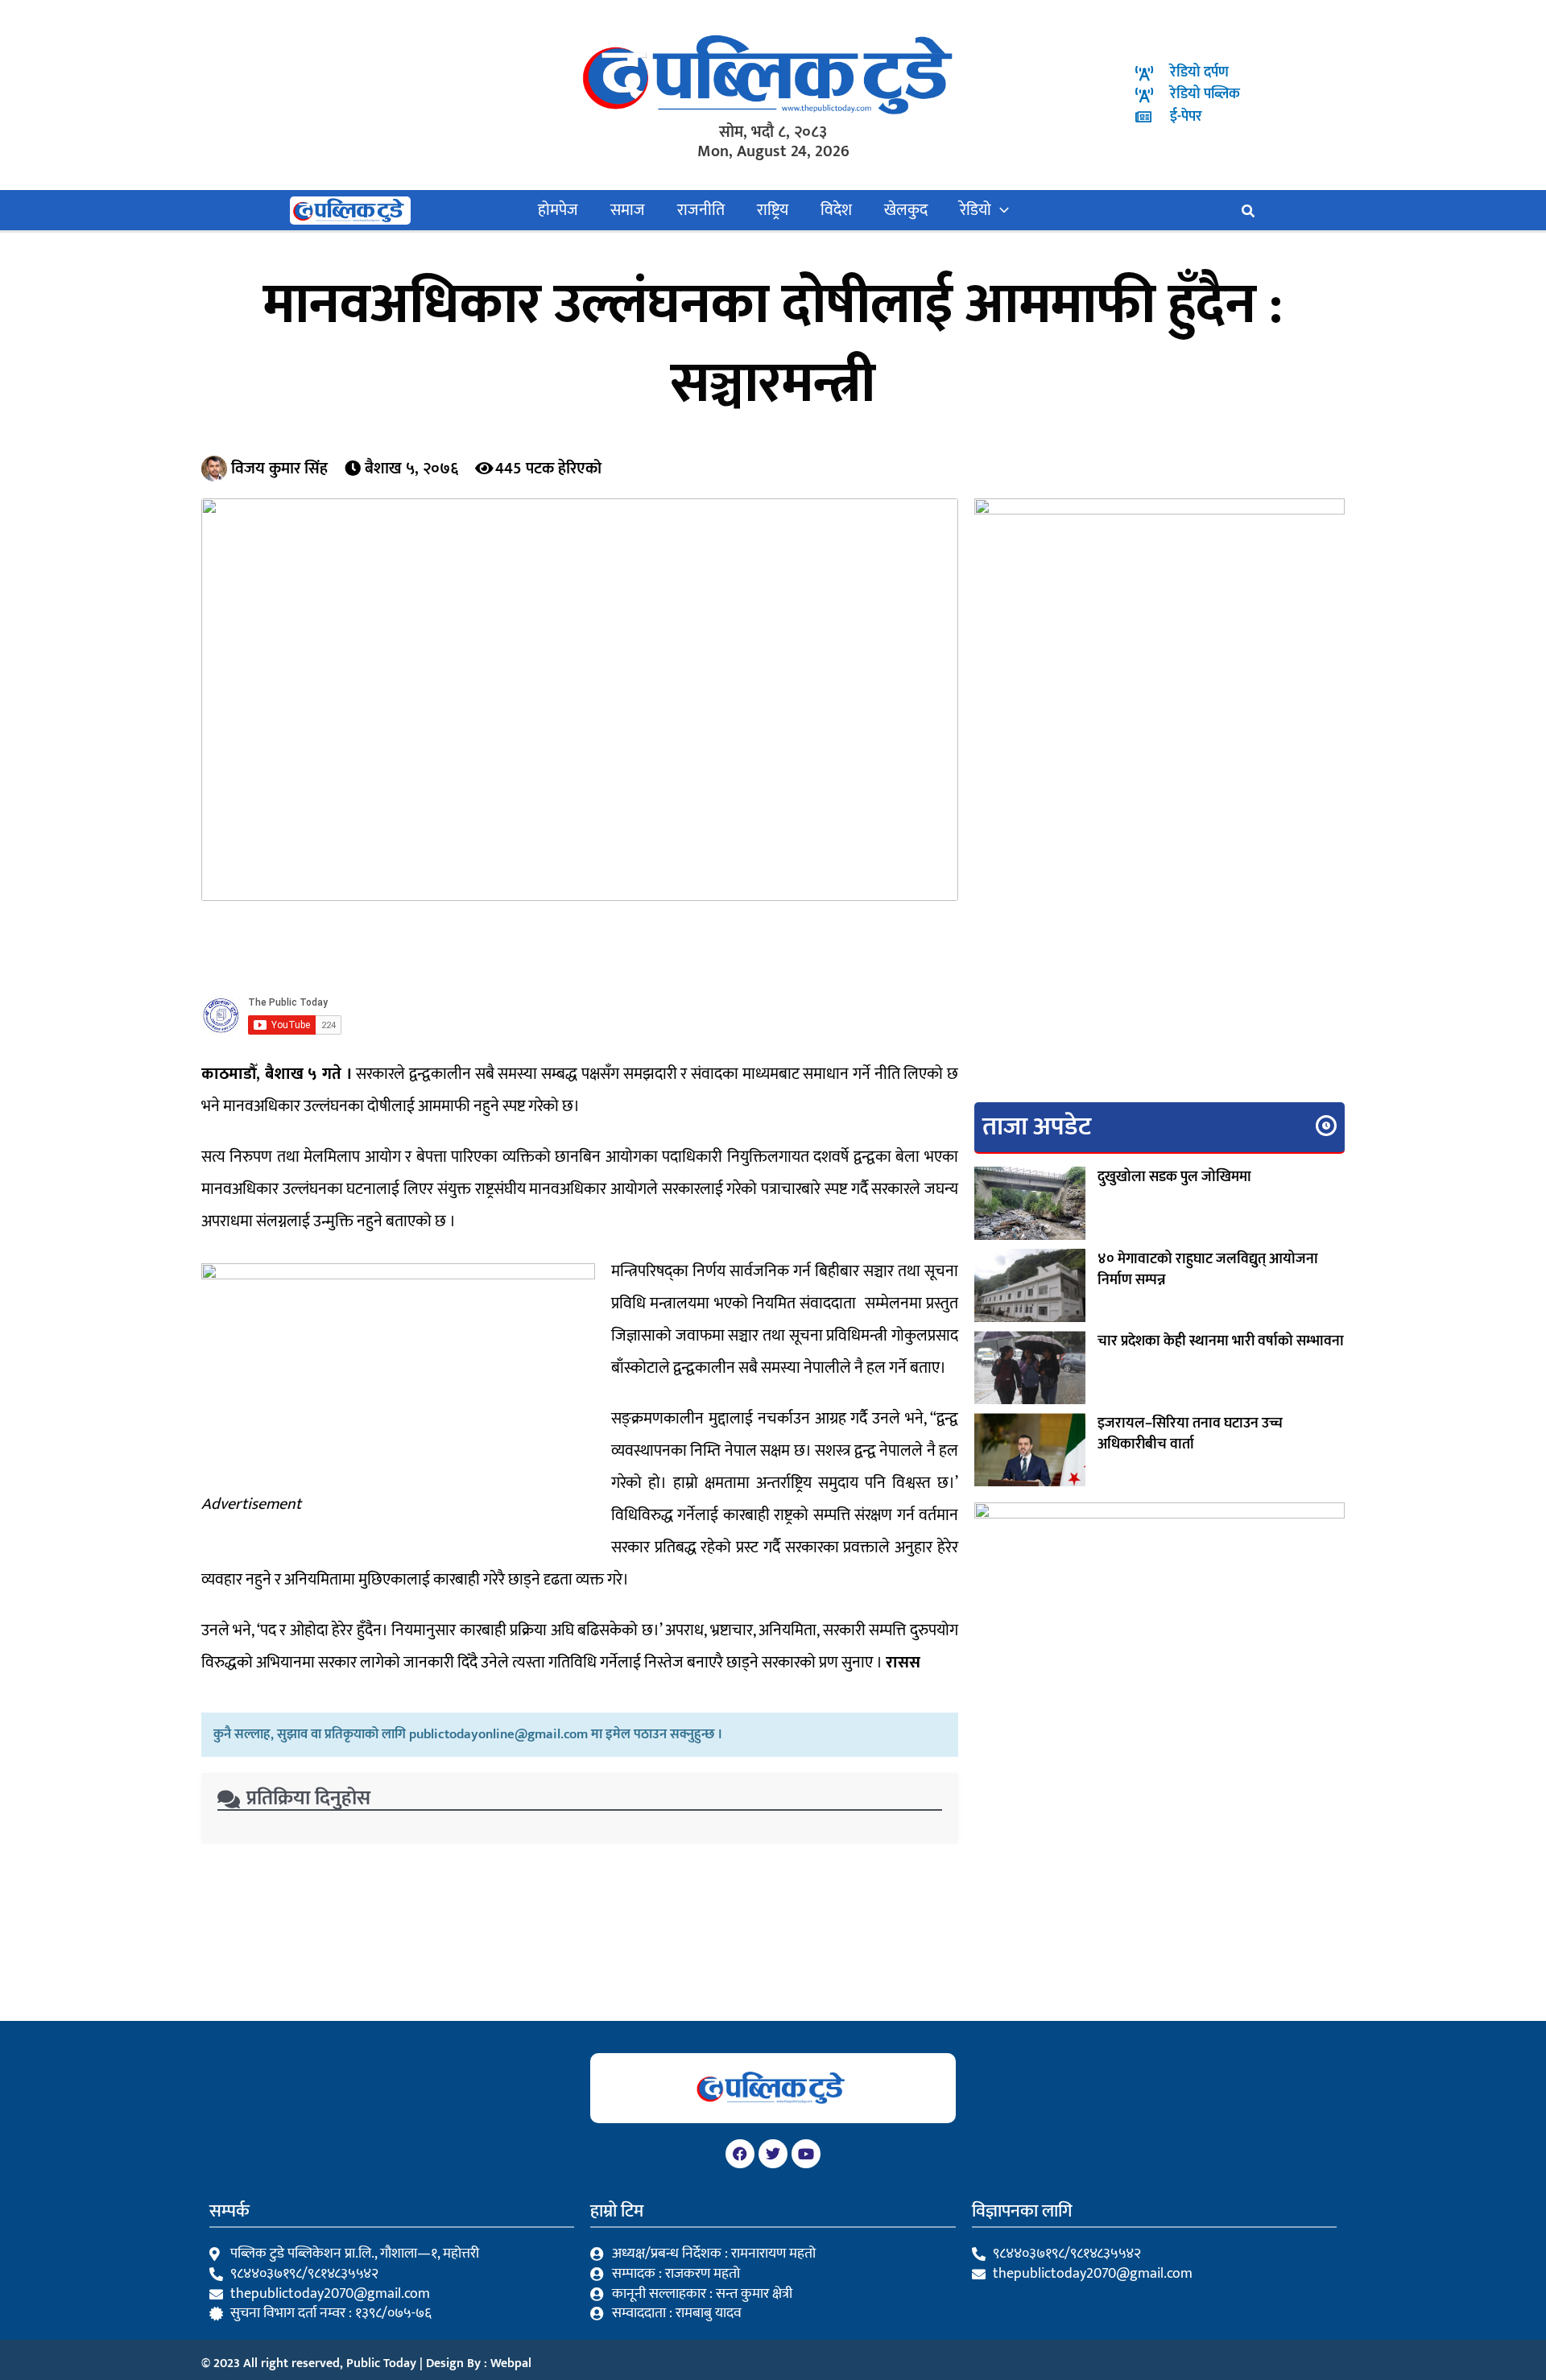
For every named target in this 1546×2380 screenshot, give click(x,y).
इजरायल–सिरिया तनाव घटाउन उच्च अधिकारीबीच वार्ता (1190, 1434)
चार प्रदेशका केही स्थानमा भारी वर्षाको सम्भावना (1221, 1341)
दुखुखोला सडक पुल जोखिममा (1174, 1177)
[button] (1000, 210)
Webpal (511, 2363)
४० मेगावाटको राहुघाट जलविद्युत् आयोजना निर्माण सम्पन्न (1208, 1270)
